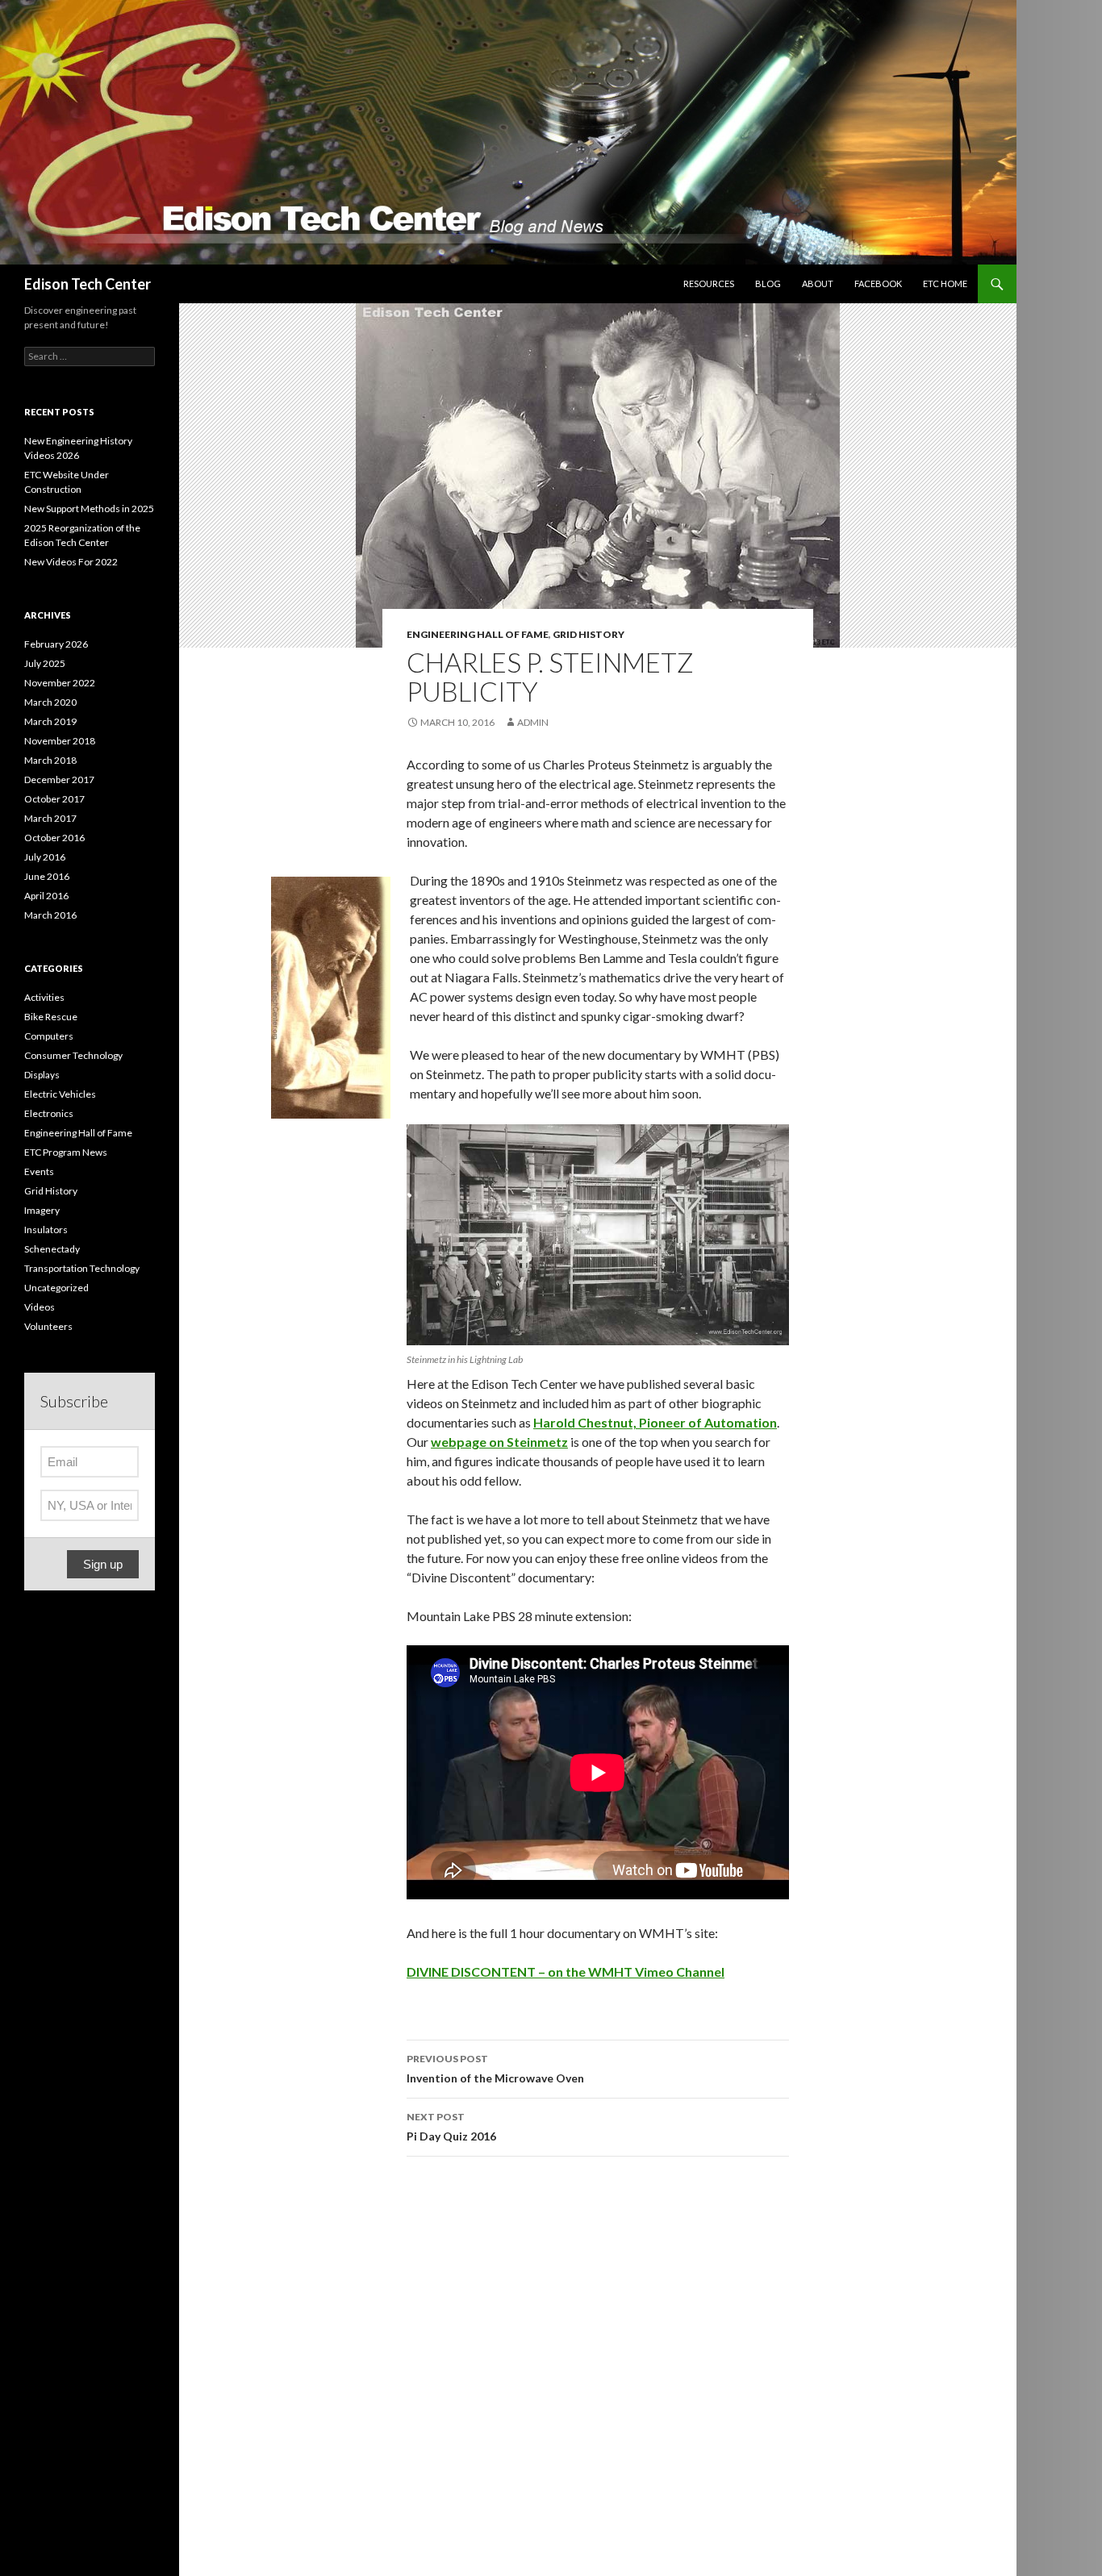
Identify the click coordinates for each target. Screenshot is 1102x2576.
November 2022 (60, 683)
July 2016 (45, 857)
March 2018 (50, 760)
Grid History (589, 634)
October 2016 (54, 838)
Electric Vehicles (60, 1094)
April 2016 (46, 896)
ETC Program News (66, 1152)
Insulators (46, 1230)
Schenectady (52, 1249)
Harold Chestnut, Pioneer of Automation (655, 1422)
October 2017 (54, 799)
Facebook (878, 283)
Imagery (42, 1210)
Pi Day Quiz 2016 (451, 2127)
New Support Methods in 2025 (89, 509)
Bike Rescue (51, 1017)
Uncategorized (56, 1288)
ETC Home (945, 283)
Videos (40, 1307)
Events (39, 1171)
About (818, 283)
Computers (49, 1036)
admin (533, 722)
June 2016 (47, 876)
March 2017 (50, 818)
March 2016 (50, 915)
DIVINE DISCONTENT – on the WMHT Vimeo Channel (566, 1972)
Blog (768, 283)
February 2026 (56, 644)
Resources (709, 283)
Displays (42, 1075)
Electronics (49, 1113)
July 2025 (45, 663)
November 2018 (60, 741)
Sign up (103, 1564)
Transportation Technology (82, 1268)
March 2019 (50, 721)
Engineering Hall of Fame (478, 634)
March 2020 (50, 702)
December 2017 (59, 779)
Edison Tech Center (88, 284)
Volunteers (48, 1326)
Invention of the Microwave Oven (495, 2069)
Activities (44, 997)
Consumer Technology (73, 1055)
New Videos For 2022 (71, 562)
